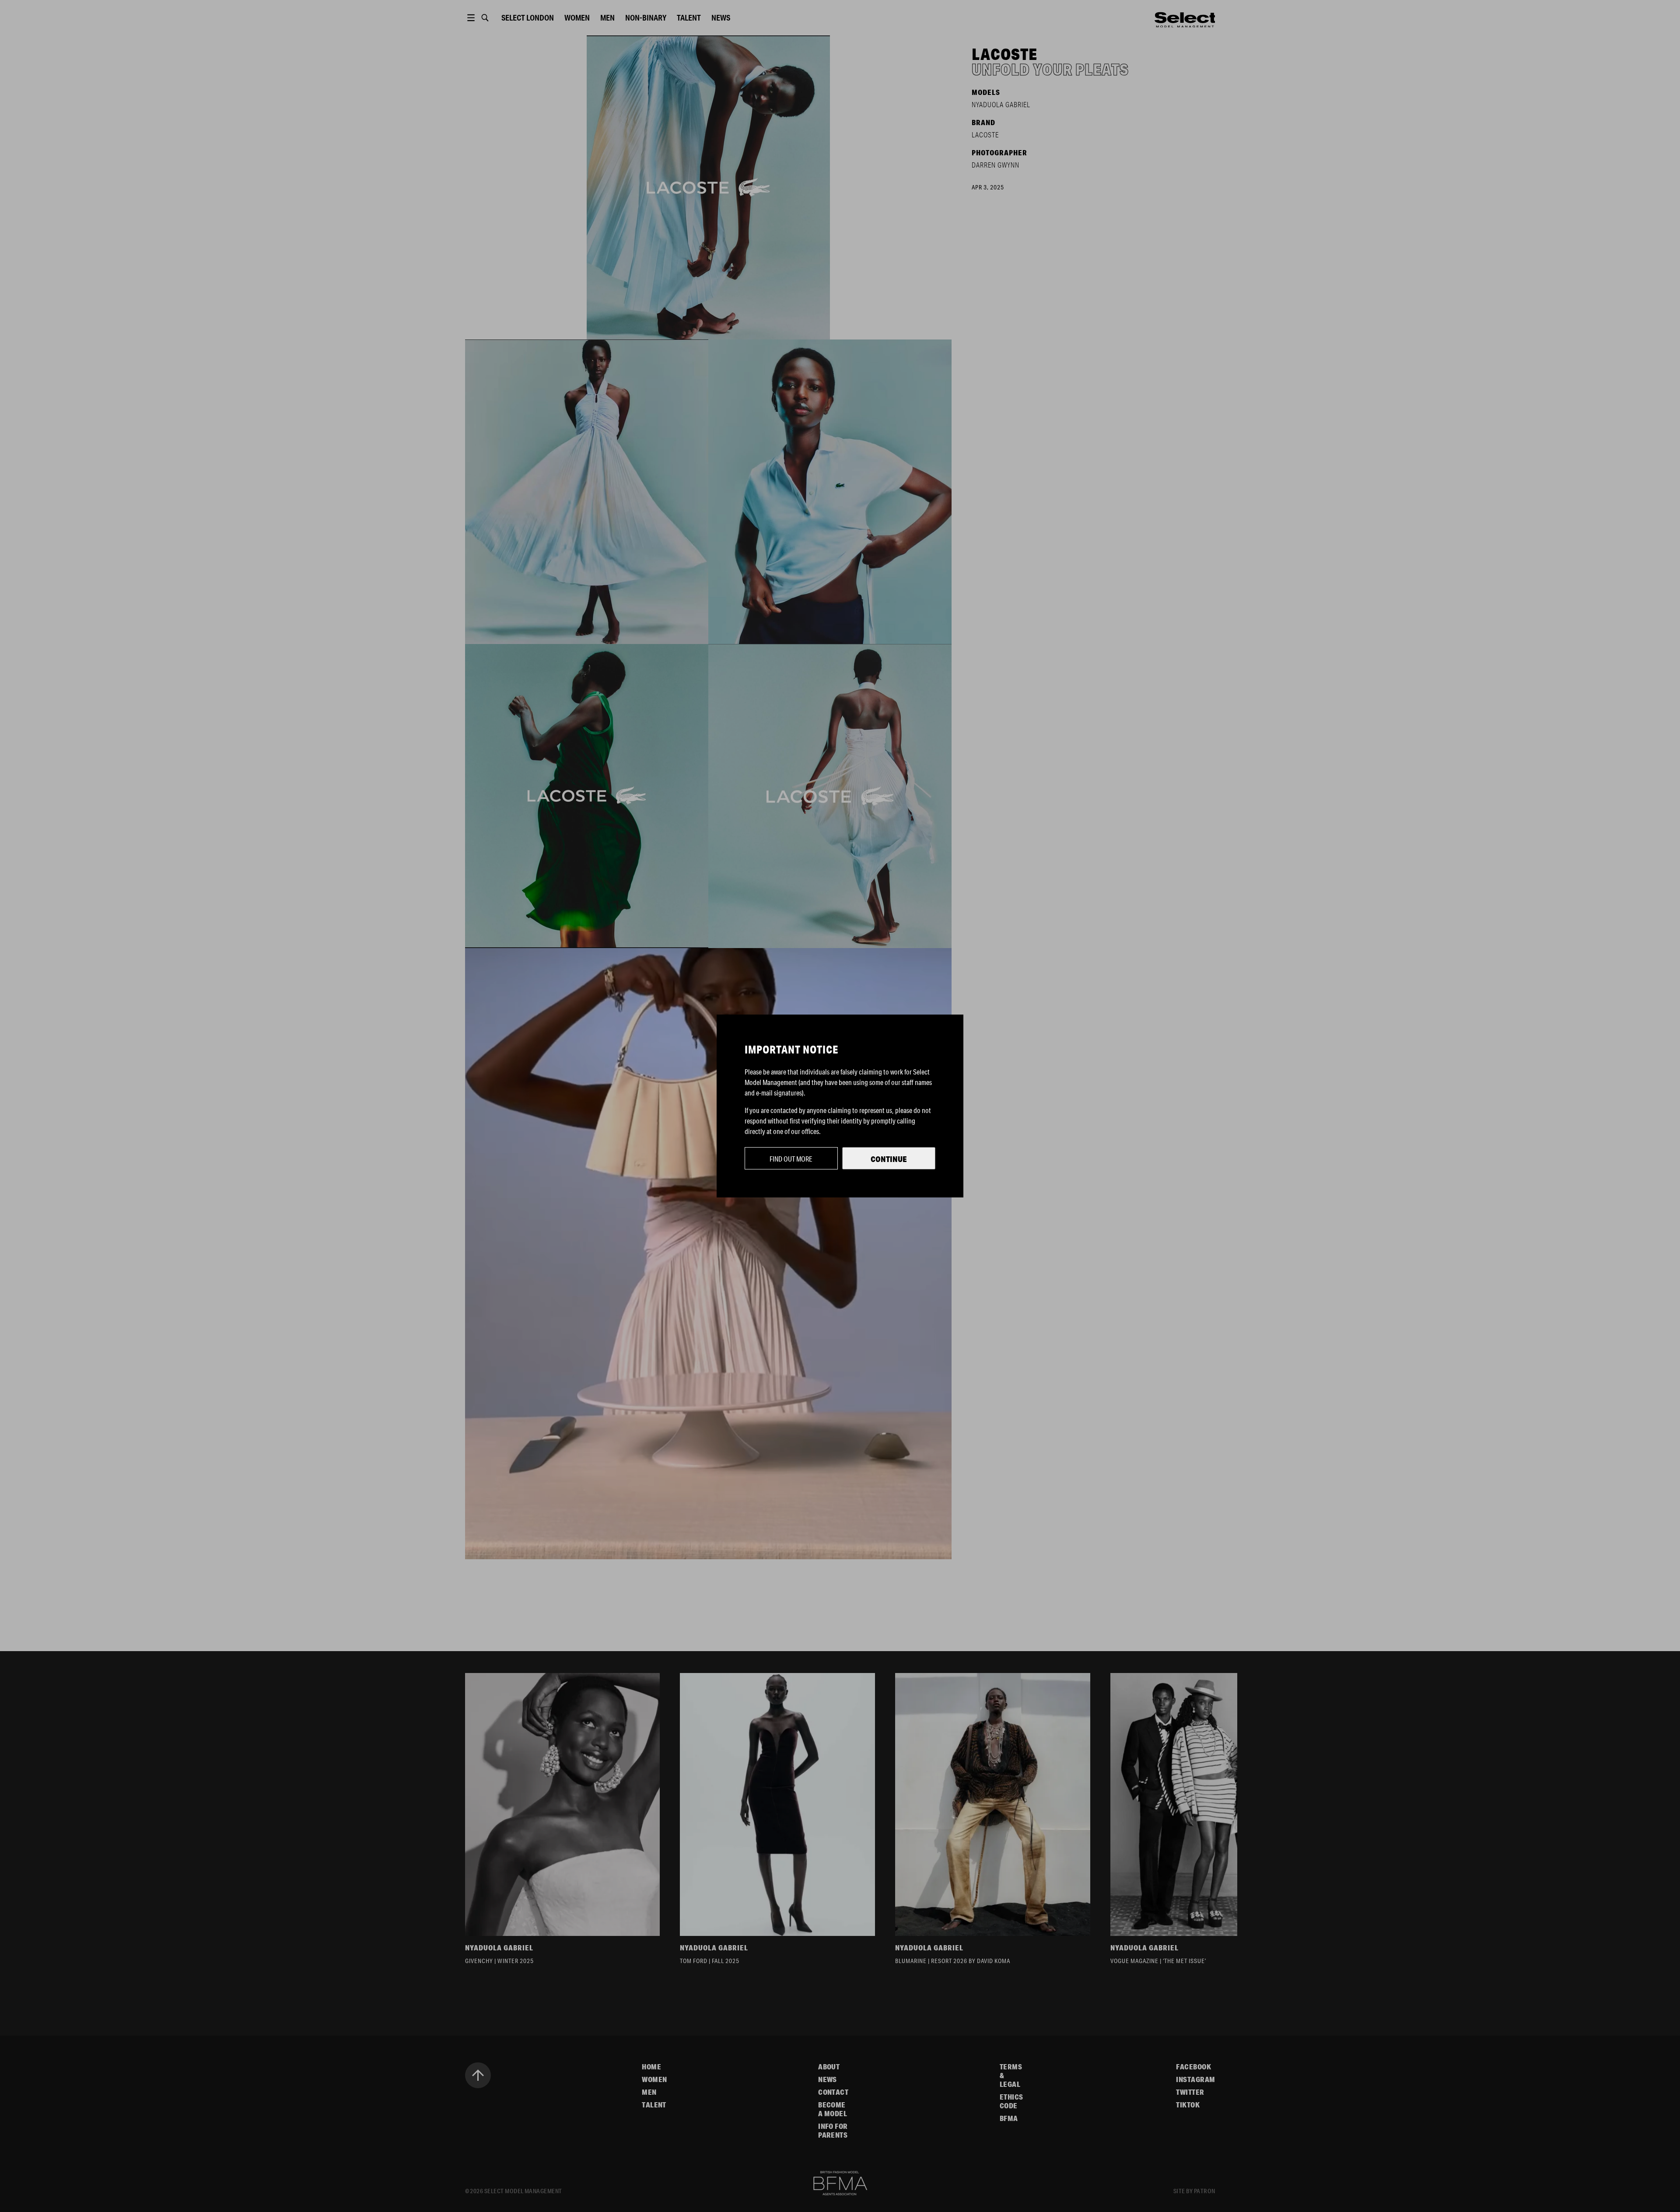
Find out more (791, 1159)
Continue (889, 1159)
